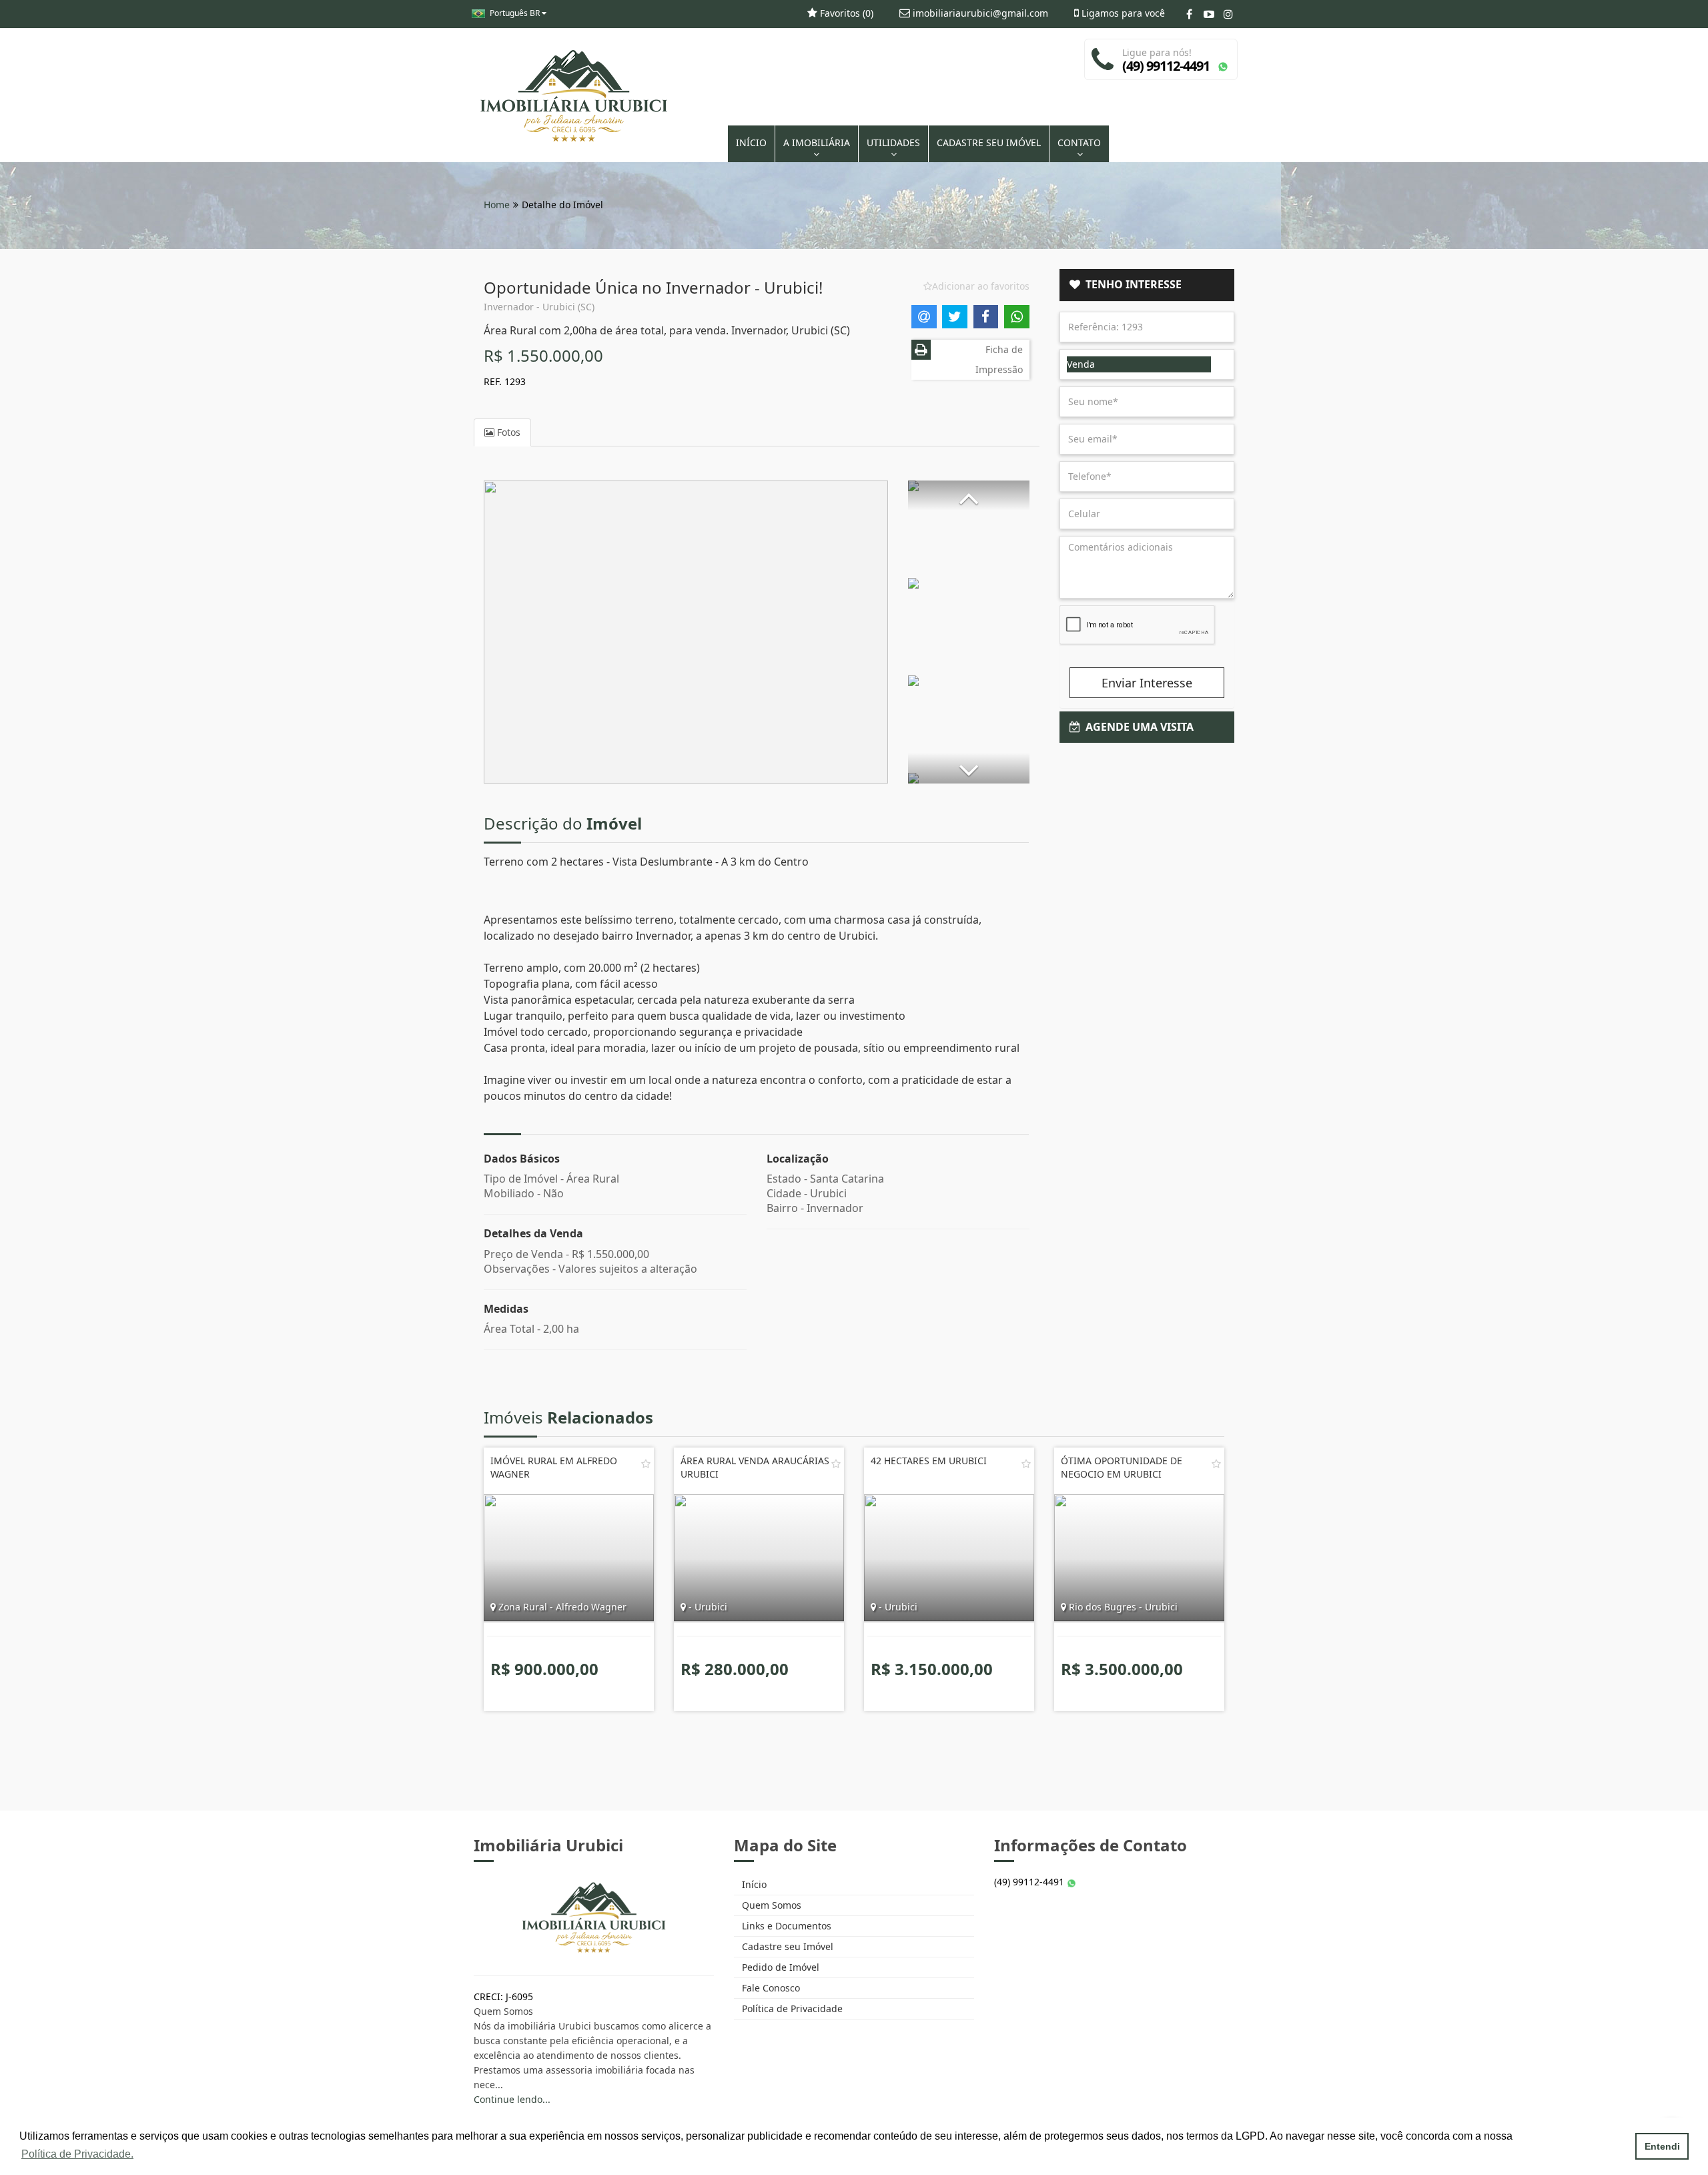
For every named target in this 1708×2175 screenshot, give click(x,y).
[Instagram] (1228, 14)
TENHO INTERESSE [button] (1131, 284)
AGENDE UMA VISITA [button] (1137, 727)
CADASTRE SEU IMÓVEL (989, 142)
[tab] (1147, 285)
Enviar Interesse (1147, 683)
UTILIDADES (893, 142)
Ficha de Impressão (999, 359)
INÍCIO (751, 142)
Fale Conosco (770, 1988)
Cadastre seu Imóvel (786, 1946)
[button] (969, 496)
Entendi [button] (1662, 2146)
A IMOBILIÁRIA (817, 142)
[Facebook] (1189, 14)
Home (497, 205)
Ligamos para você (1122, 13)
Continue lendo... (512, 2099)
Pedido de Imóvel (779, 1967)
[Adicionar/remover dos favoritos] (646, 1464)
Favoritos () (845, 13)
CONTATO (1079, 142)
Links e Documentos (785, 1926)
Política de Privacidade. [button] (77, 2154)
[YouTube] (1209, 14)
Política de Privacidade (791, 2008)
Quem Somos (770, 1905)
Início (753, 1884)
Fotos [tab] (507, 432)
